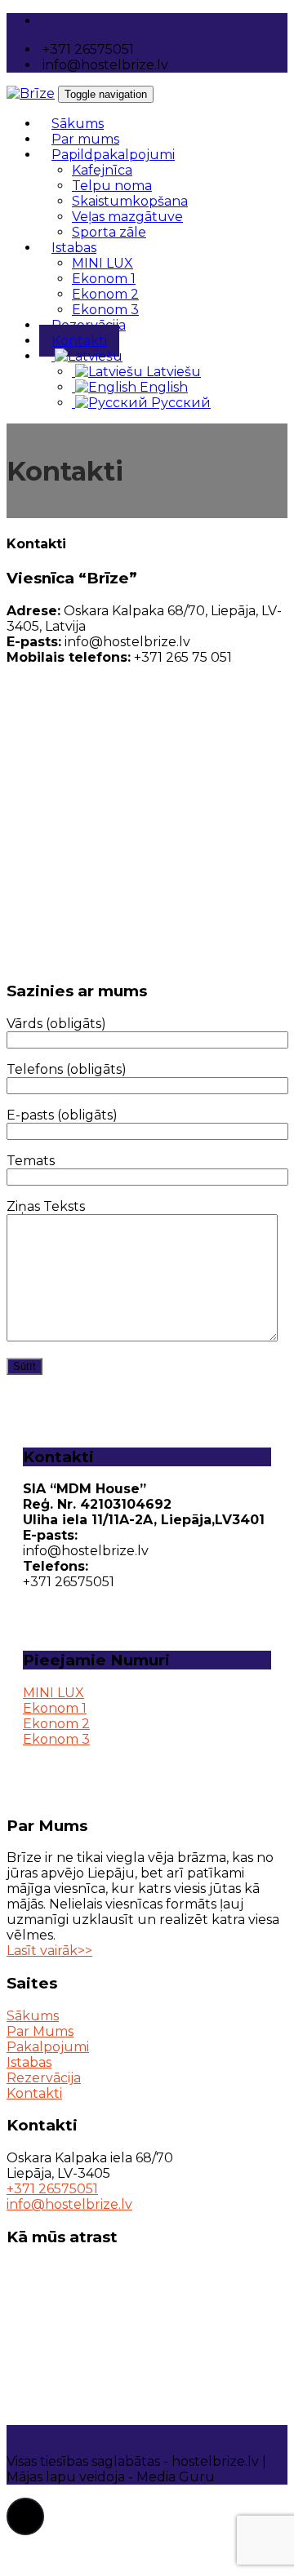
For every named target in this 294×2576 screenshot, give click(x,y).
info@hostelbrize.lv (69, 2204)
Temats (31, 1161)
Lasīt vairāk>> (49, 1951)
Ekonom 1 (104, 279)
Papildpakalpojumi (113, 155)
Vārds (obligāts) (56, 1024)
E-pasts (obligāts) (62, 1115)
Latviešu (172, 372)
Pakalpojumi (48, 2047)
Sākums (33, 2016)
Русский (179, 403)
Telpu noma (112, 186)
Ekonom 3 (56, 1739)
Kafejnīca (102, 170)
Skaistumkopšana (130, 201)
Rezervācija (44, 2078)
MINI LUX (102, 263)
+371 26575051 (52, 2189)
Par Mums (40, 2031)
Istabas (74, 248)
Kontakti (34, 2093)
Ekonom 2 (105, 294)
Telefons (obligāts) (67, 1069)
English (162, 387)
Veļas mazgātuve (127, 217)
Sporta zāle (109, 232)
